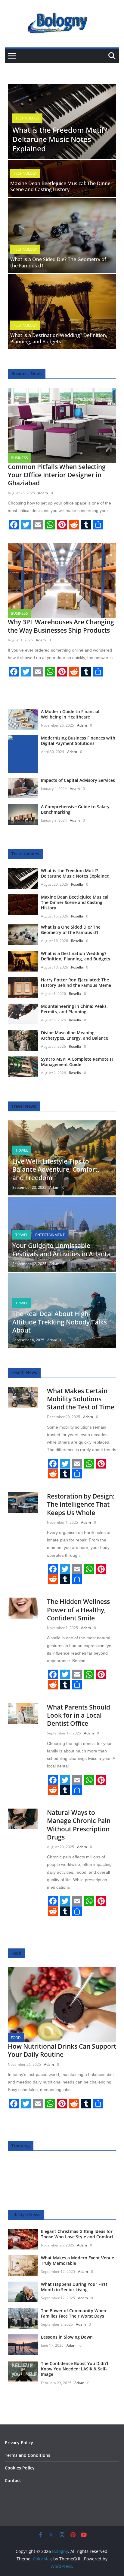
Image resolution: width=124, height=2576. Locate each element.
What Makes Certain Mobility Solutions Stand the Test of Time (81, 1399)
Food (16, 2038)
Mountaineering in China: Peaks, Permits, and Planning (74, 1009)
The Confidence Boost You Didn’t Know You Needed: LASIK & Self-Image (75, 2369)
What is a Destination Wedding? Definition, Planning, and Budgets (59, 338)
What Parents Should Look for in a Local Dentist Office (79, 1715)
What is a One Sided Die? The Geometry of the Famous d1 (58, 262)
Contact (13, 2480)
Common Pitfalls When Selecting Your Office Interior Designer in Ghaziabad (57, 475)
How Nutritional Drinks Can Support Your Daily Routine (62, 2050)
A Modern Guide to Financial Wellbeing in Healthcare (70, 714)
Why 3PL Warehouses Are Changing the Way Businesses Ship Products (61, 626)
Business (19, 458)
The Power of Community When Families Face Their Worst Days (74, 2313)
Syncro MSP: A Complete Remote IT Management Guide (77, 1062)
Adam (43, 493)
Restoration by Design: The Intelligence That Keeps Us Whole (81, 1504)
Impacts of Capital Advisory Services (78, 780)
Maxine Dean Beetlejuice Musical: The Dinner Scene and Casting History (61, 187)
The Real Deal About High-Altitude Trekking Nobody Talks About (60, 1322)
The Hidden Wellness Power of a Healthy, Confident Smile (78, 1610)
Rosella (77, 884)
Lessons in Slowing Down (67, 2337)
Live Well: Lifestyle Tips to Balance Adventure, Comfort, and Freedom (56, 1169)
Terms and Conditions (28, 2455)
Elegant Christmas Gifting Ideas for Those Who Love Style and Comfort (77, 2234)
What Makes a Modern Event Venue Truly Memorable (77, 2260)
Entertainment (50, 1235)
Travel (22, 1150)
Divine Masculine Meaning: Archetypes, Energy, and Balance (74, 1035)
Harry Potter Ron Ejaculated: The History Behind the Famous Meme (76, 982)
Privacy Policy (19, 2443)
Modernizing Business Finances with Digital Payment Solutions (78, 741)
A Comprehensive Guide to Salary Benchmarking (75, 809)
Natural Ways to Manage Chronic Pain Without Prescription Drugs (79, 1825)
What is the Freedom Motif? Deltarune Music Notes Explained (60, 139)
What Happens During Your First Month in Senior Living (74, 2287)
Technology (27, 118)
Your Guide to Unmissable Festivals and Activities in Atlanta (62, 1250)
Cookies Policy (20, 2468)
